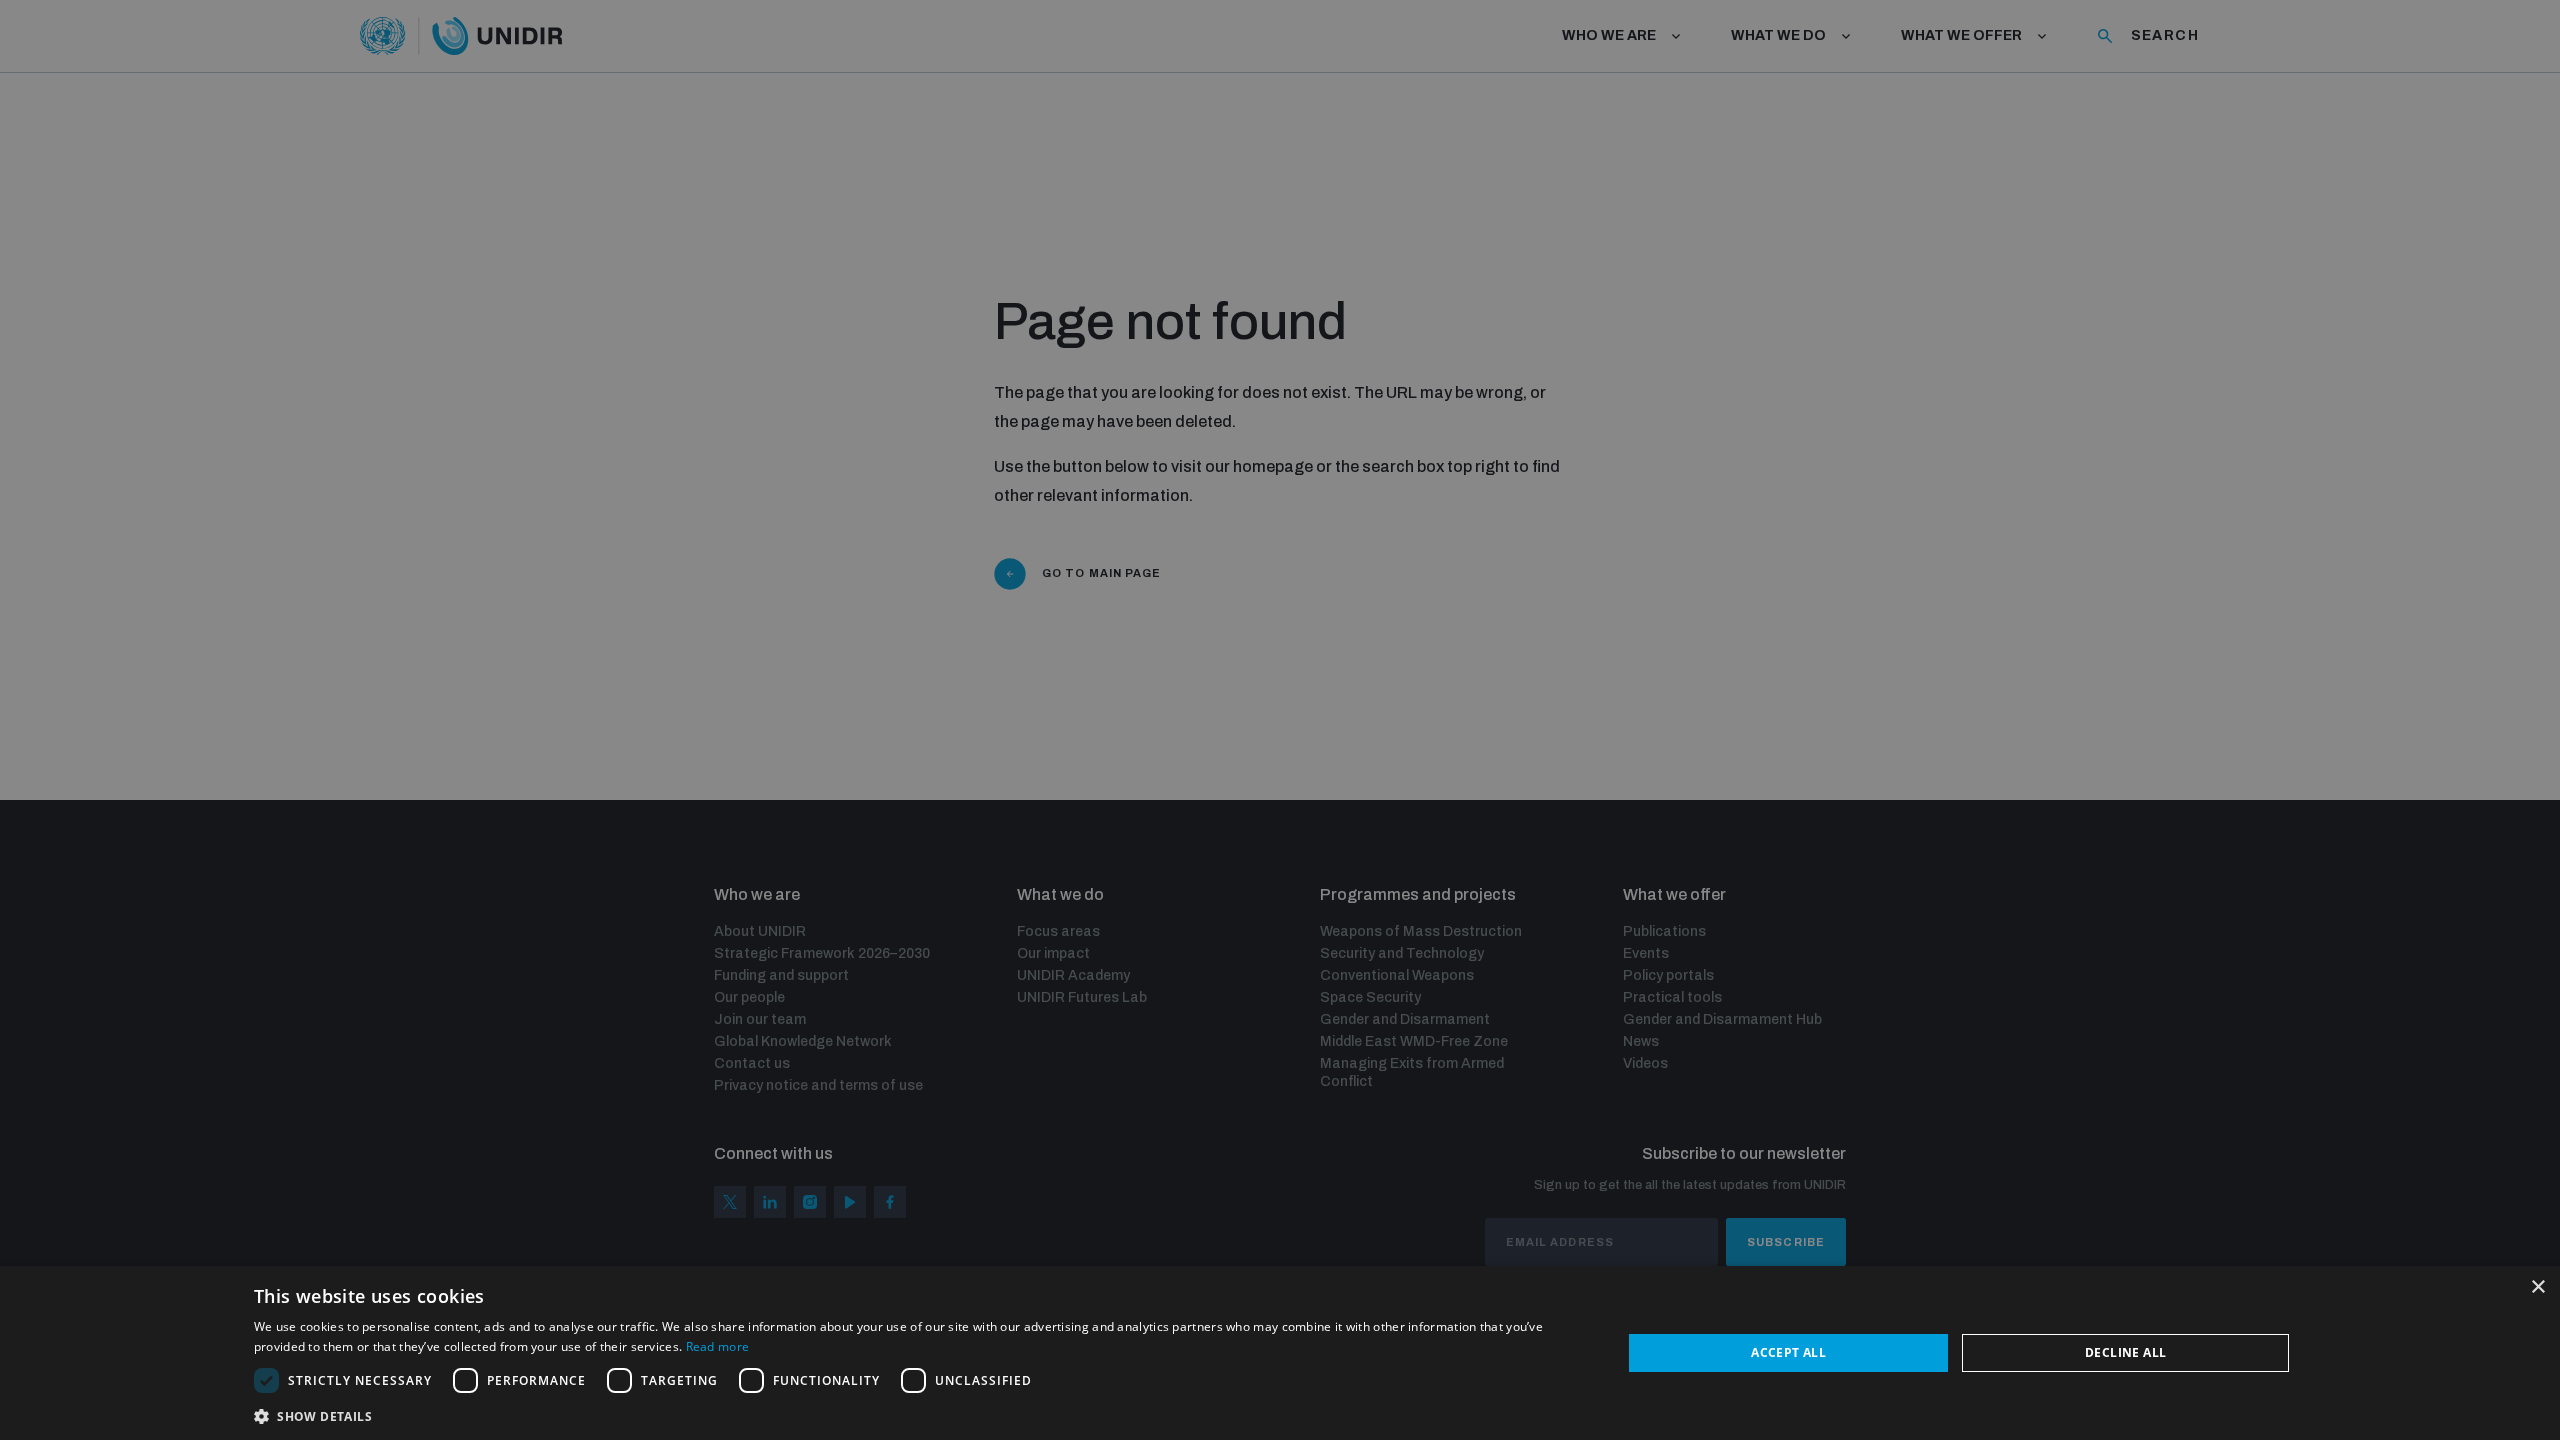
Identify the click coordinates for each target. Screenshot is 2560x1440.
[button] (918, 1414)
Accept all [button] (1788, 1352)
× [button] (2537, 1287)
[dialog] (1280, 1353)
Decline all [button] (2125, 1352)
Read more (718, 1346)
